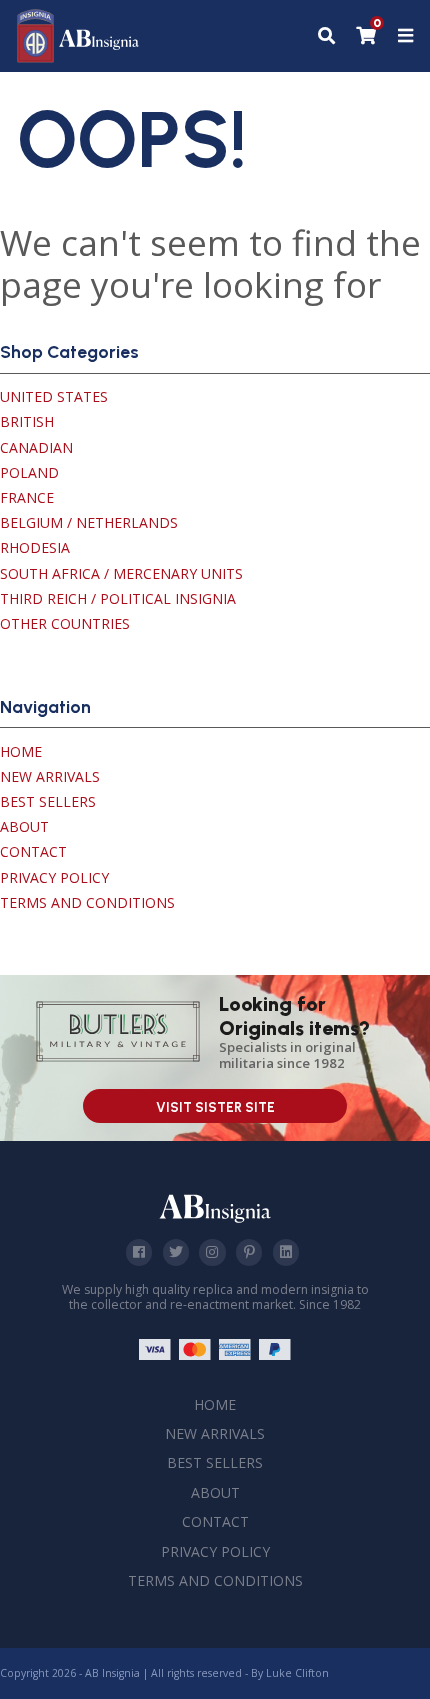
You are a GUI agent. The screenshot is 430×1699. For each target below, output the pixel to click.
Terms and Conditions (87, 902)
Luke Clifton (297, 1673)
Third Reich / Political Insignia (118, 598)
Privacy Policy (54, 877)
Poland (29, 472)
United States (54, 396)
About (24, 826)
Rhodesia (35, 547)
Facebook (139, 1252)
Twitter (176, 1252)
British (27, 421)
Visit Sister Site (215, 1107)
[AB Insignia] (78, 57)
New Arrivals (50, 776)
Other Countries (65, 623)
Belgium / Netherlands (89, 522)
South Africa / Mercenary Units (121, 573)
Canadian (36, 447)
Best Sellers (48, 801)
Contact (33, 851)
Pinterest (249, 1252)
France (27, 497)
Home (21, 751)
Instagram (212, 1252)
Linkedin (286, 1252)
